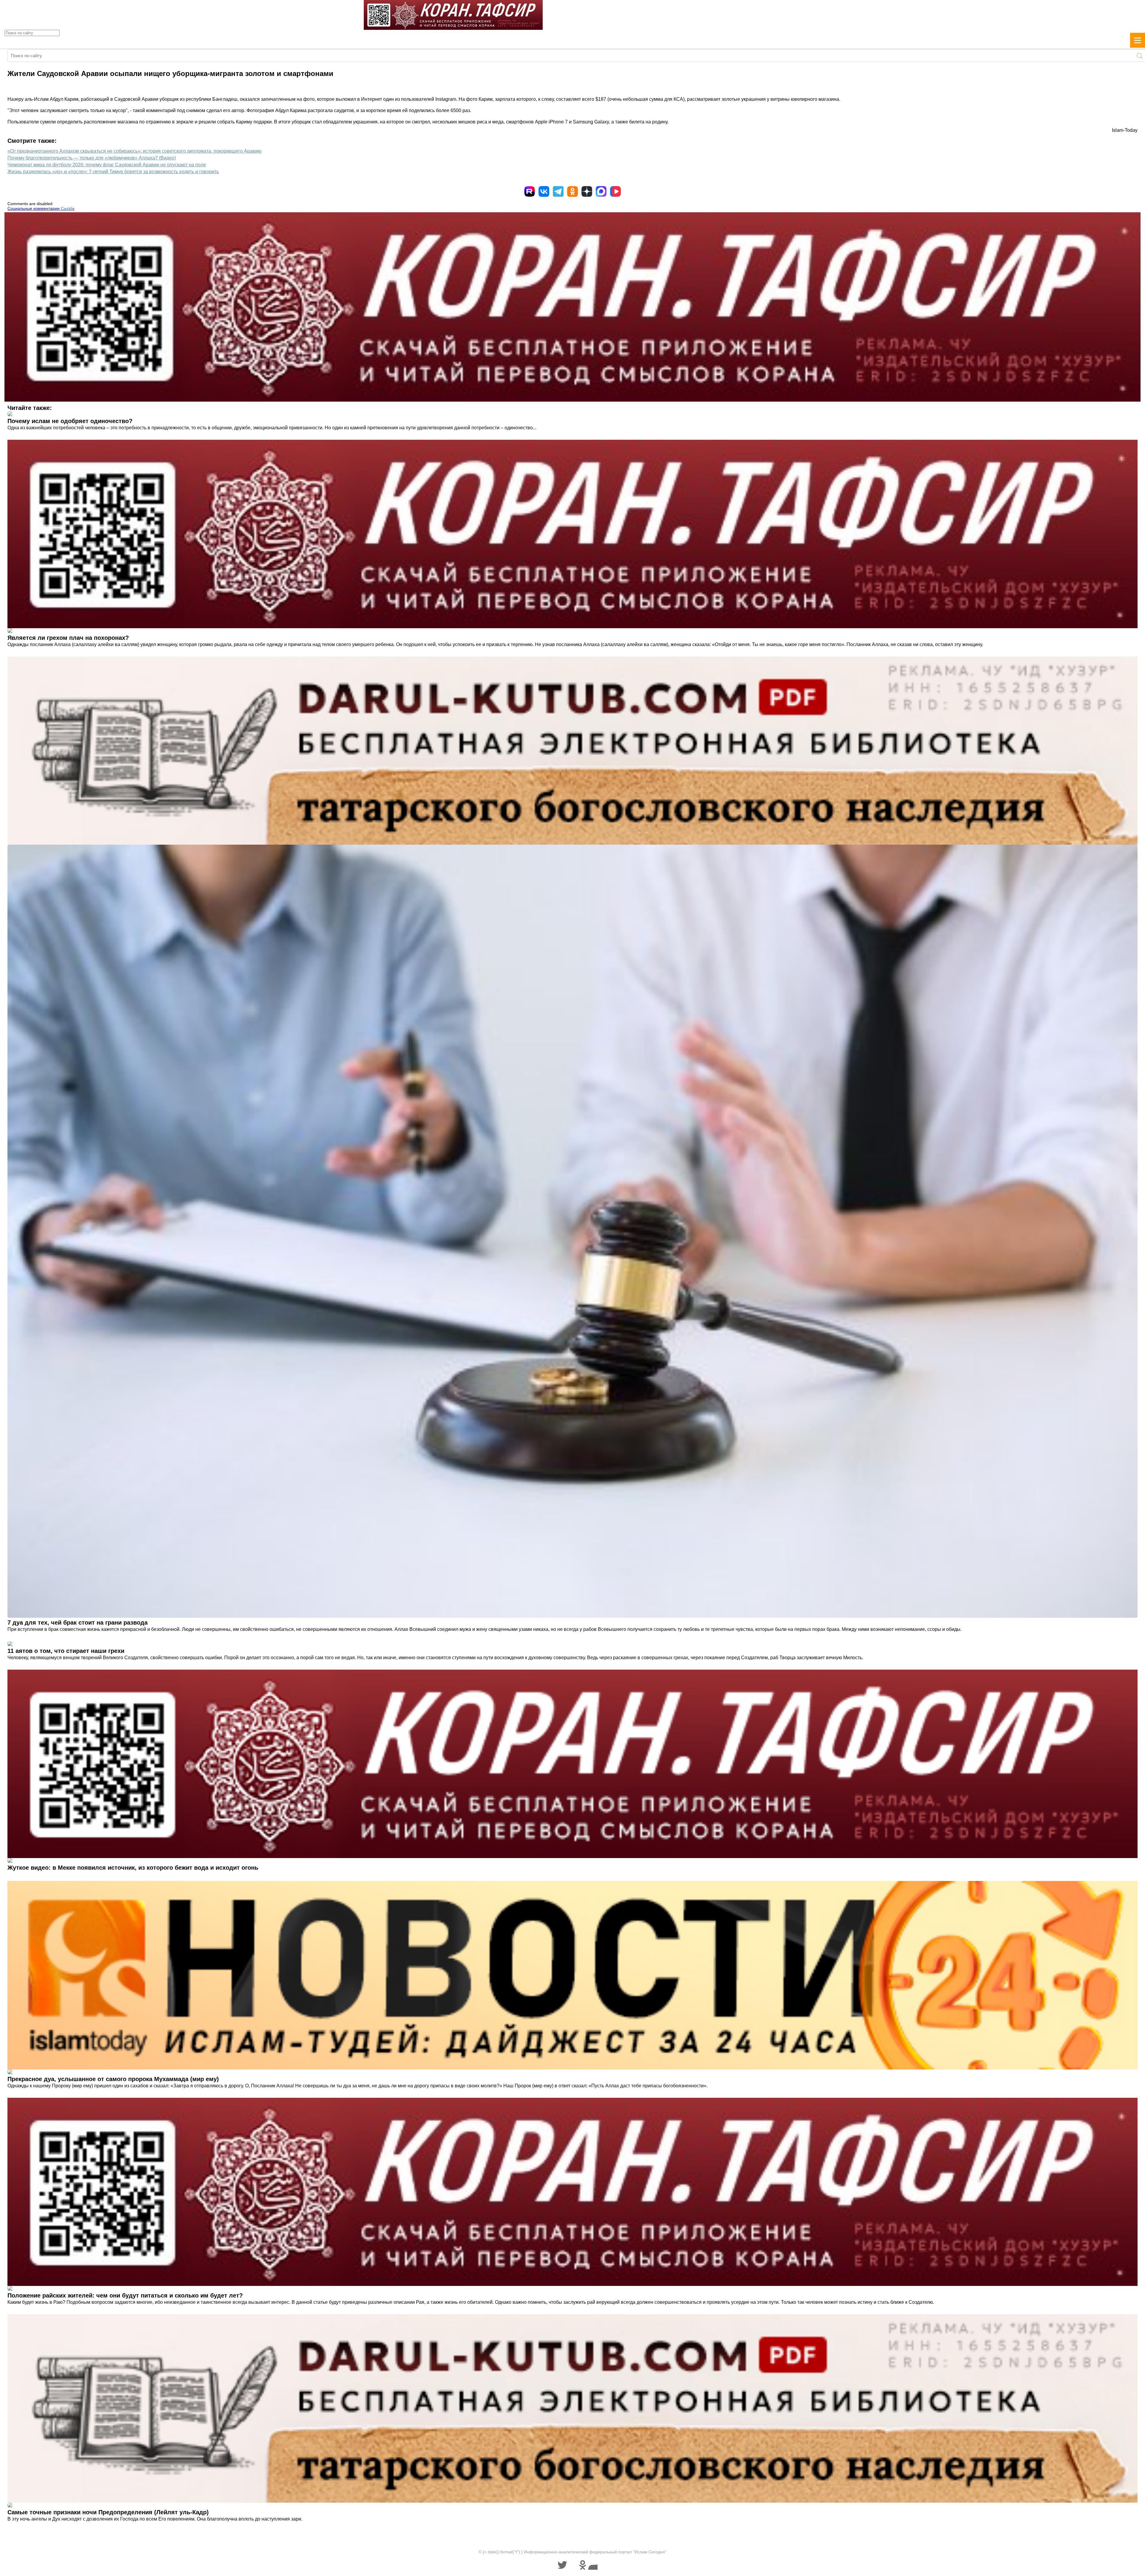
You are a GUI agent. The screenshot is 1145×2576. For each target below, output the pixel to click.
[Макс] (601, 191)
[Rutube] (530, 191)
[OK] (572, 191)
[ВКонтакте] (544, 191)
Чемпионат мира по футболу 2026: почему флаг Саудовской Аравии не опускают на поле (107, 165)
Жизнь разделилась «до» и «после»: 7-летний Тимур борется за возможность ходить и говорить (113, 172)
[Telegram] (558, 191)
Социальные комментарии (41, 208)
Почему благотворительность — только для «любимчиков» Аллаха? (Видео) (92, 158)
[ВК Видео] (615, 191)
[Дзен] (587, 191)
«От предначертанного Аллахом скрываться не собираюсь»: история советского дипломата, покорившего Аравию (134, 151)
